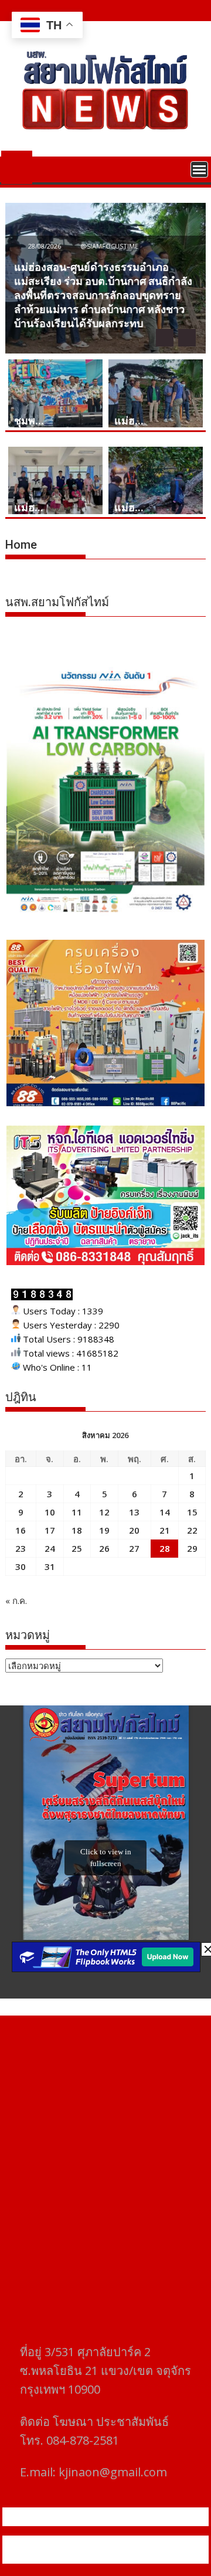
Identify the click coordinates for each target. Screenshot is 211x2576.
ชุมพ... (29, 421)
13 (134, 1512)
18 (77, 1530)
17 (50, 1530)
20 (134, 1530)
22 (192, 1530)
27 (134, 1548)
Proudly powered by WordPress (85, 2543)
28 (165, 1548)
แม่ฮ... (129, 421)
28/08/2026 (45, 246)
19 (104, 1530)
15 (192, 1512)
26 (104, 1548)
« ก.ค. (16, 1600)
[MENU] (199, 169)
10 (50, 1512)
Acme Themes (133, 2557)
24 (50, 1548)
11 (77, 1512)
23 (21, 1548)
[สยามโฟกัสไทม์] (17, 165)
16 (21, 1530)
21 (165, 1530)
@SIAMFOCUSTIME (108, 246)
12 (104, 1512)
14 (165, 1512)
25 (77, 1548)
